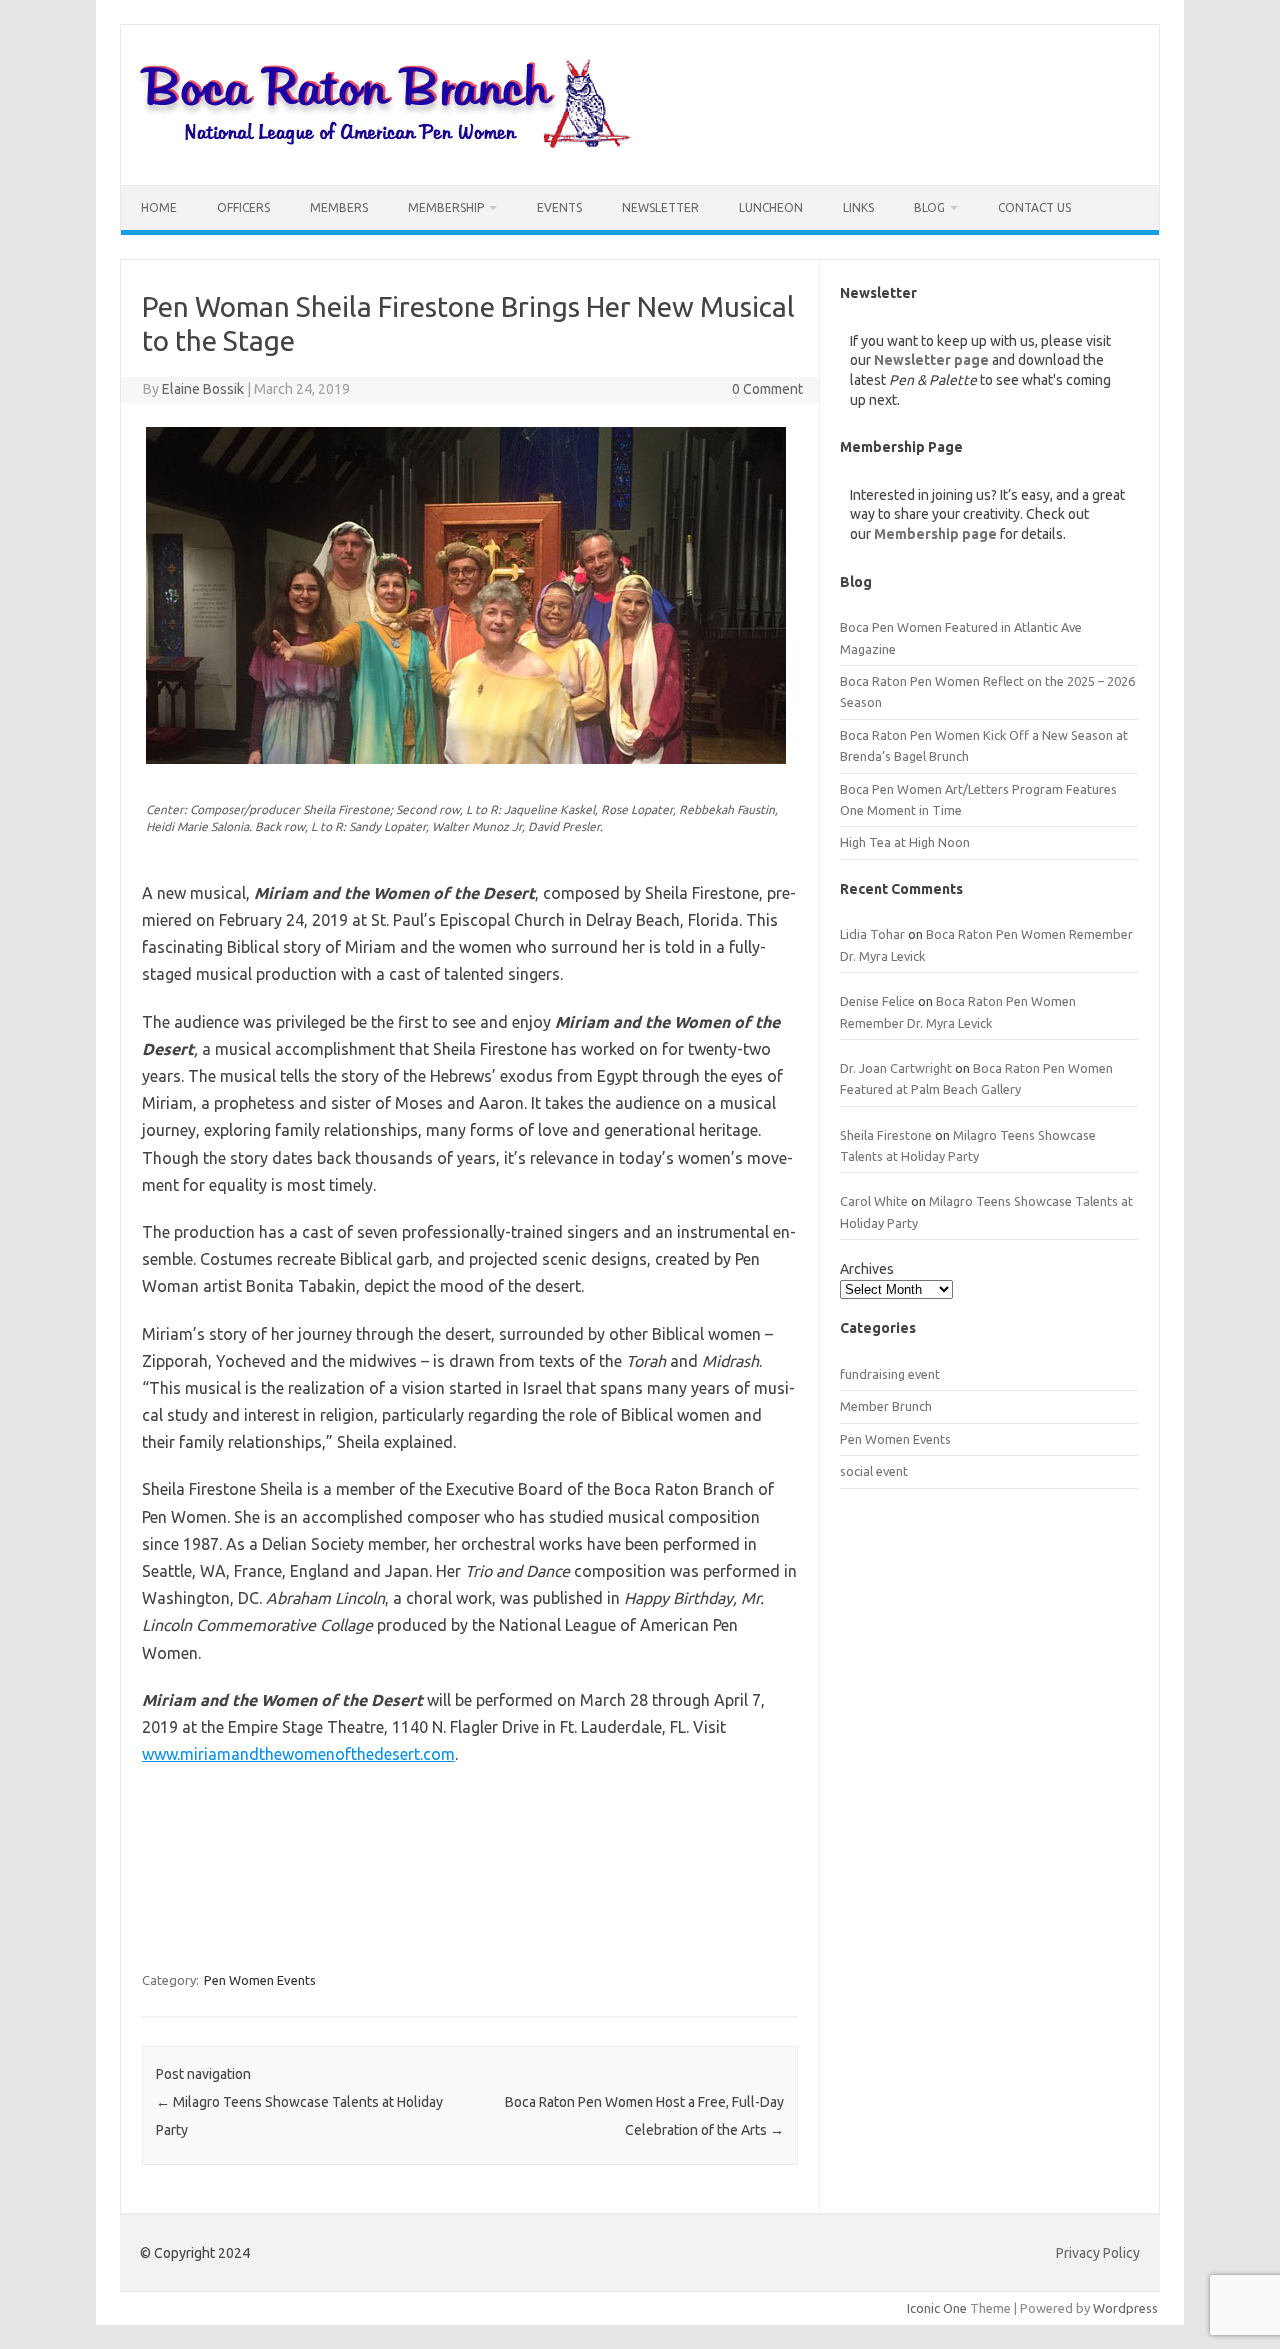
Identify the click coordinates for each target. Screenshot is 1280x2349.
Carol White (874, 1201)
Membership (446, 207)
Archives (867, 1269)
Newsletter (660, 207)
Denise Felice (877, 1001)
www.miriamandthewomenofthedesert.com (298, 1754)
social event (874, 1471)
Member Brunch (886, 1406)
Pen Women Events (260, 1980)
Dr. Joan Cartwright (896, 1068)
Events (559, 207)
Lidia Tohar (872, 934)
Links (858, 207)
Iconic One (937, 2308)
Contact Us (1034, 207)
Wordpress (1125, 2308)
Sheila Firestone (886, 1135)
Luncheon (771, 207)
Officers (243, 207)
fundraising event (890, 1374)
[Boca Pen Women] (386, 151)
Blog (929, 207)
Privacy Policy (1098, 2253)
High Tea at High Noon (905, 842)
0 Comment (767, 389)
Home (159, 207)
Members (339, 207)
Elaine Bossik (203, 389)
